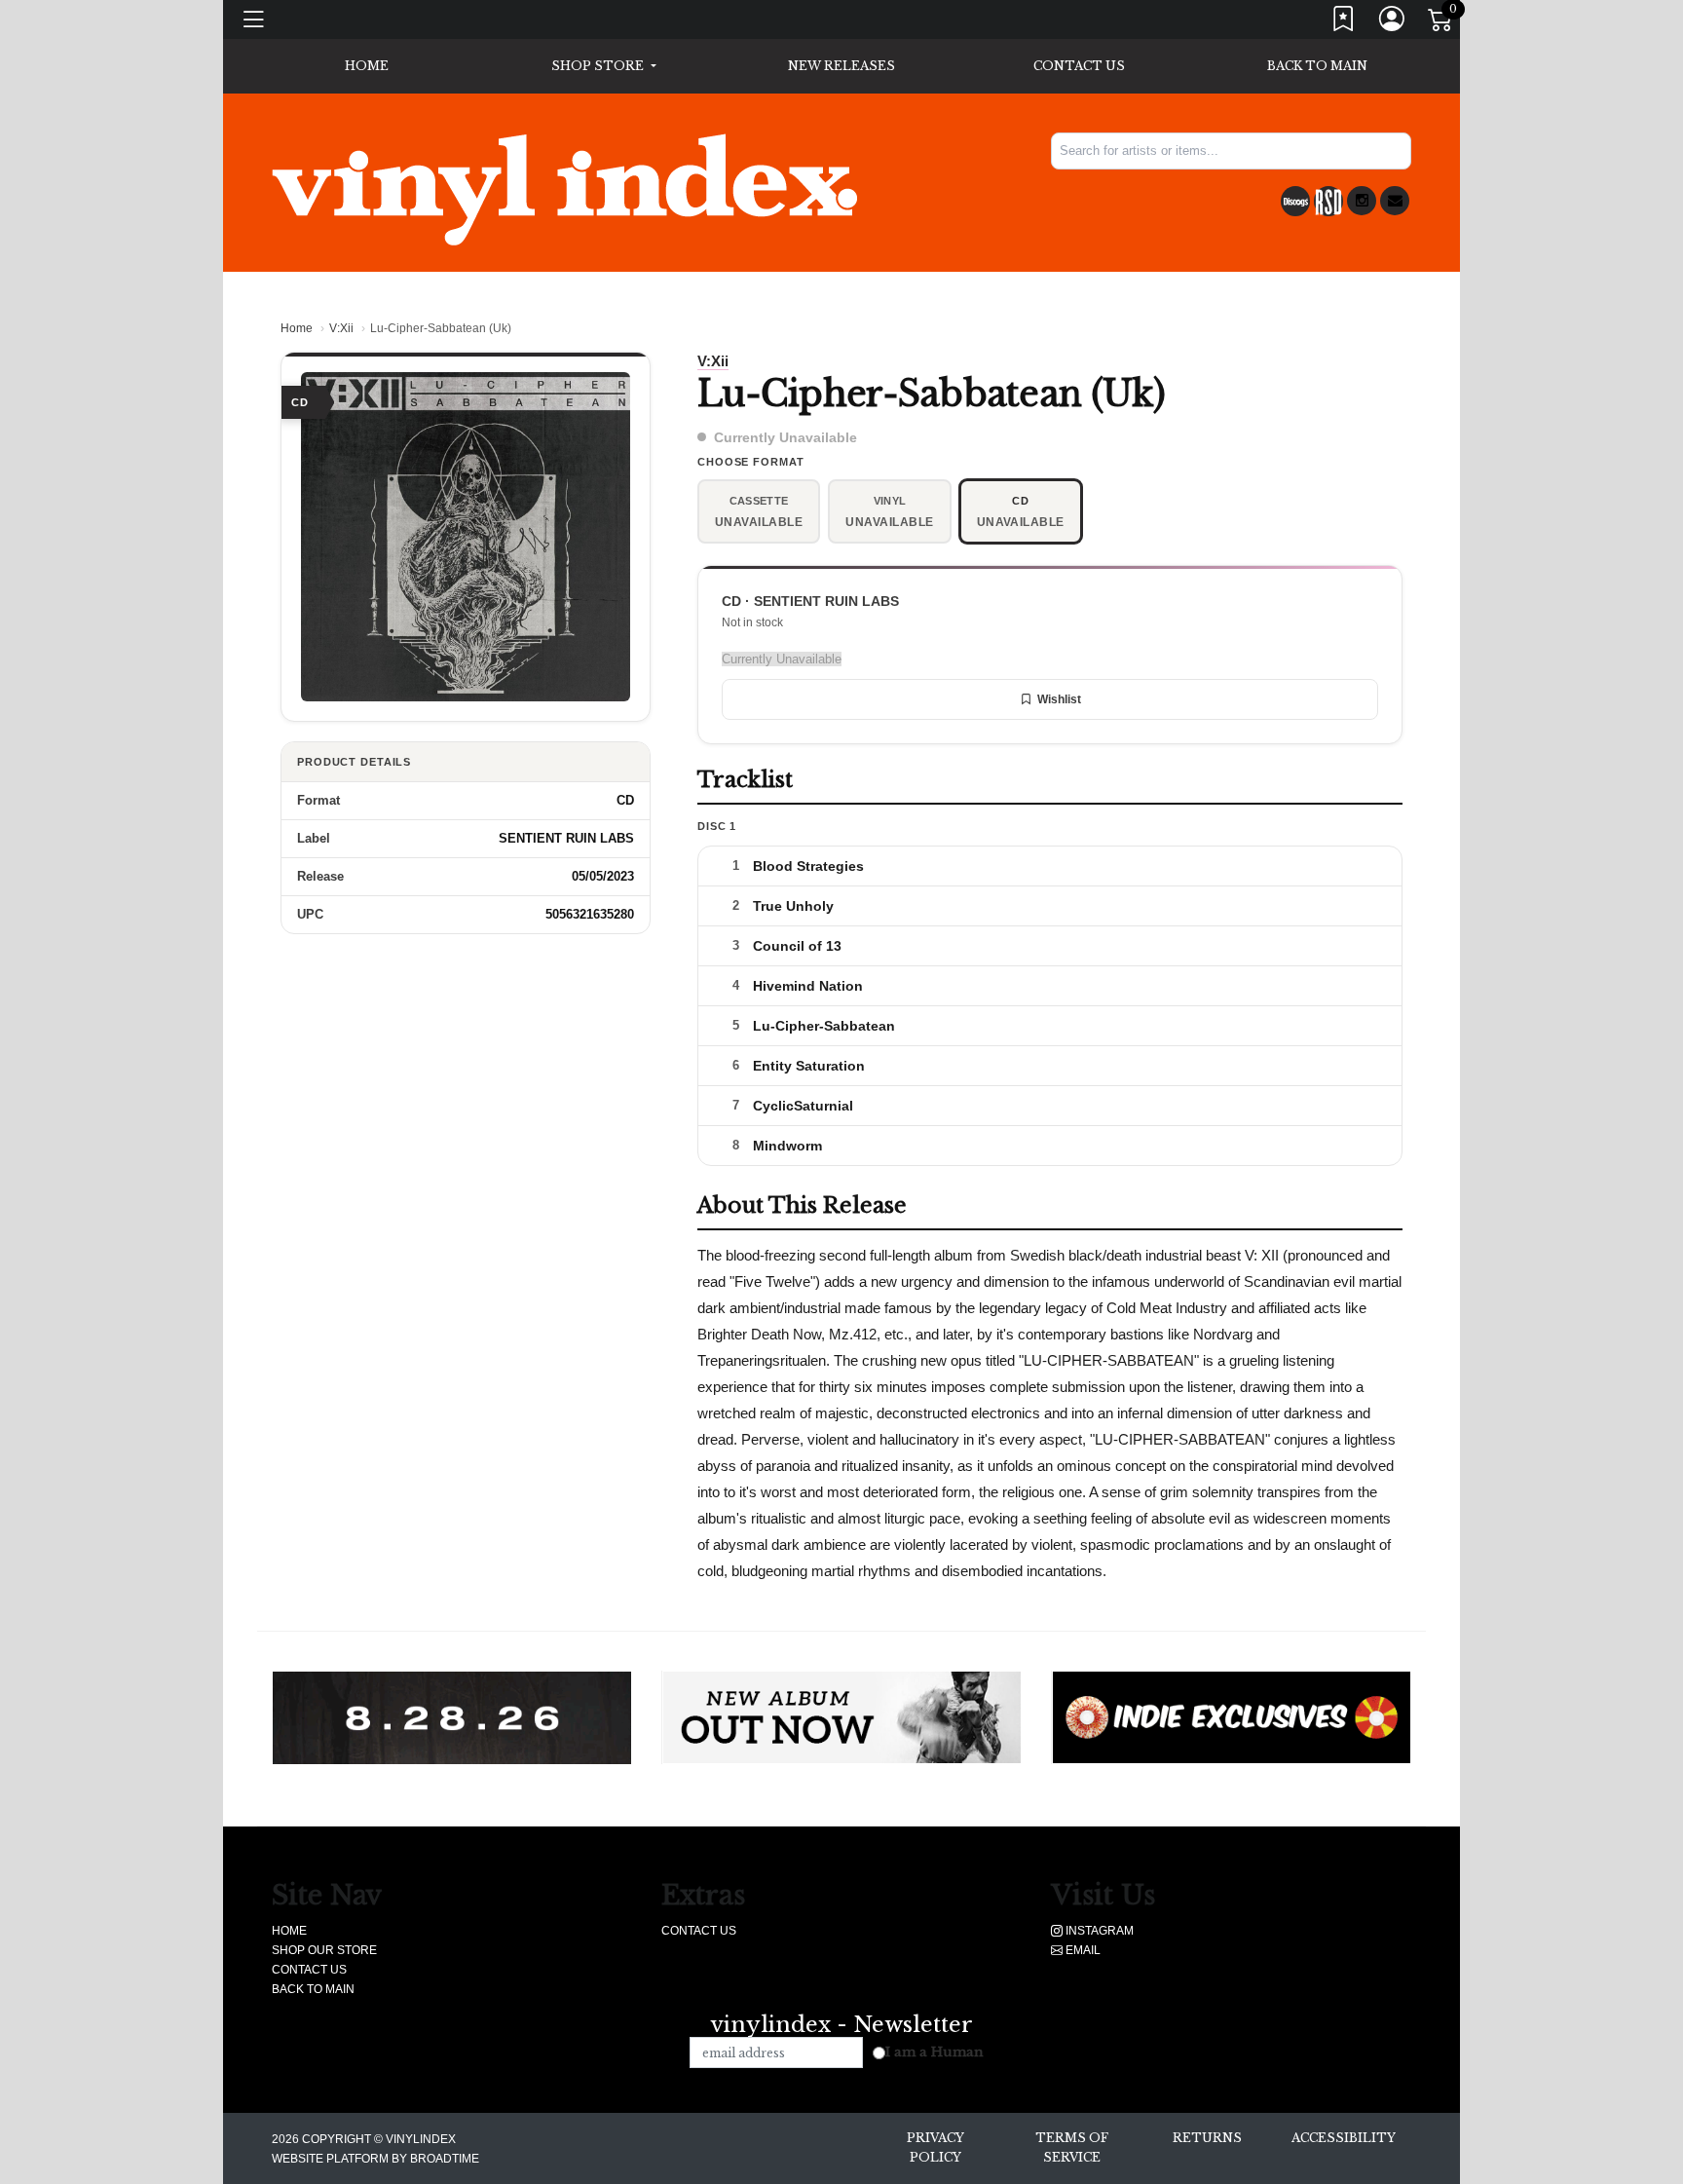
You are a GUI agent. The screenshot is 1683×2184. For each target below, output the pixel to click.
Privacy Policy (935, 2147)
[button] (603, 66)
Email (1082, 1950)
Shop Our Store (324, 1950)
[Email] (1395, 201)
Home (297, 328)
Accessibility (1344, 2138)
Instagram (1098, 1931)
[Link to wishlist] (1344, 23)
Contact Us (1079, 66)
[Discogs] (1295, 201)
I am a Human (935, 2052)
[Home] (564, 189)
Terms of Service (1072, 2147)
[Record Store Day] (1328, 201)
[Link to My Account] (1393, 23)
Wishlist (1059, 699)
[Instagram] (1362, 201)
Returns (1207, 2138)
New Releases (841, 66)
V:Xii (341, 328)
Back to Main (1317, 66)
